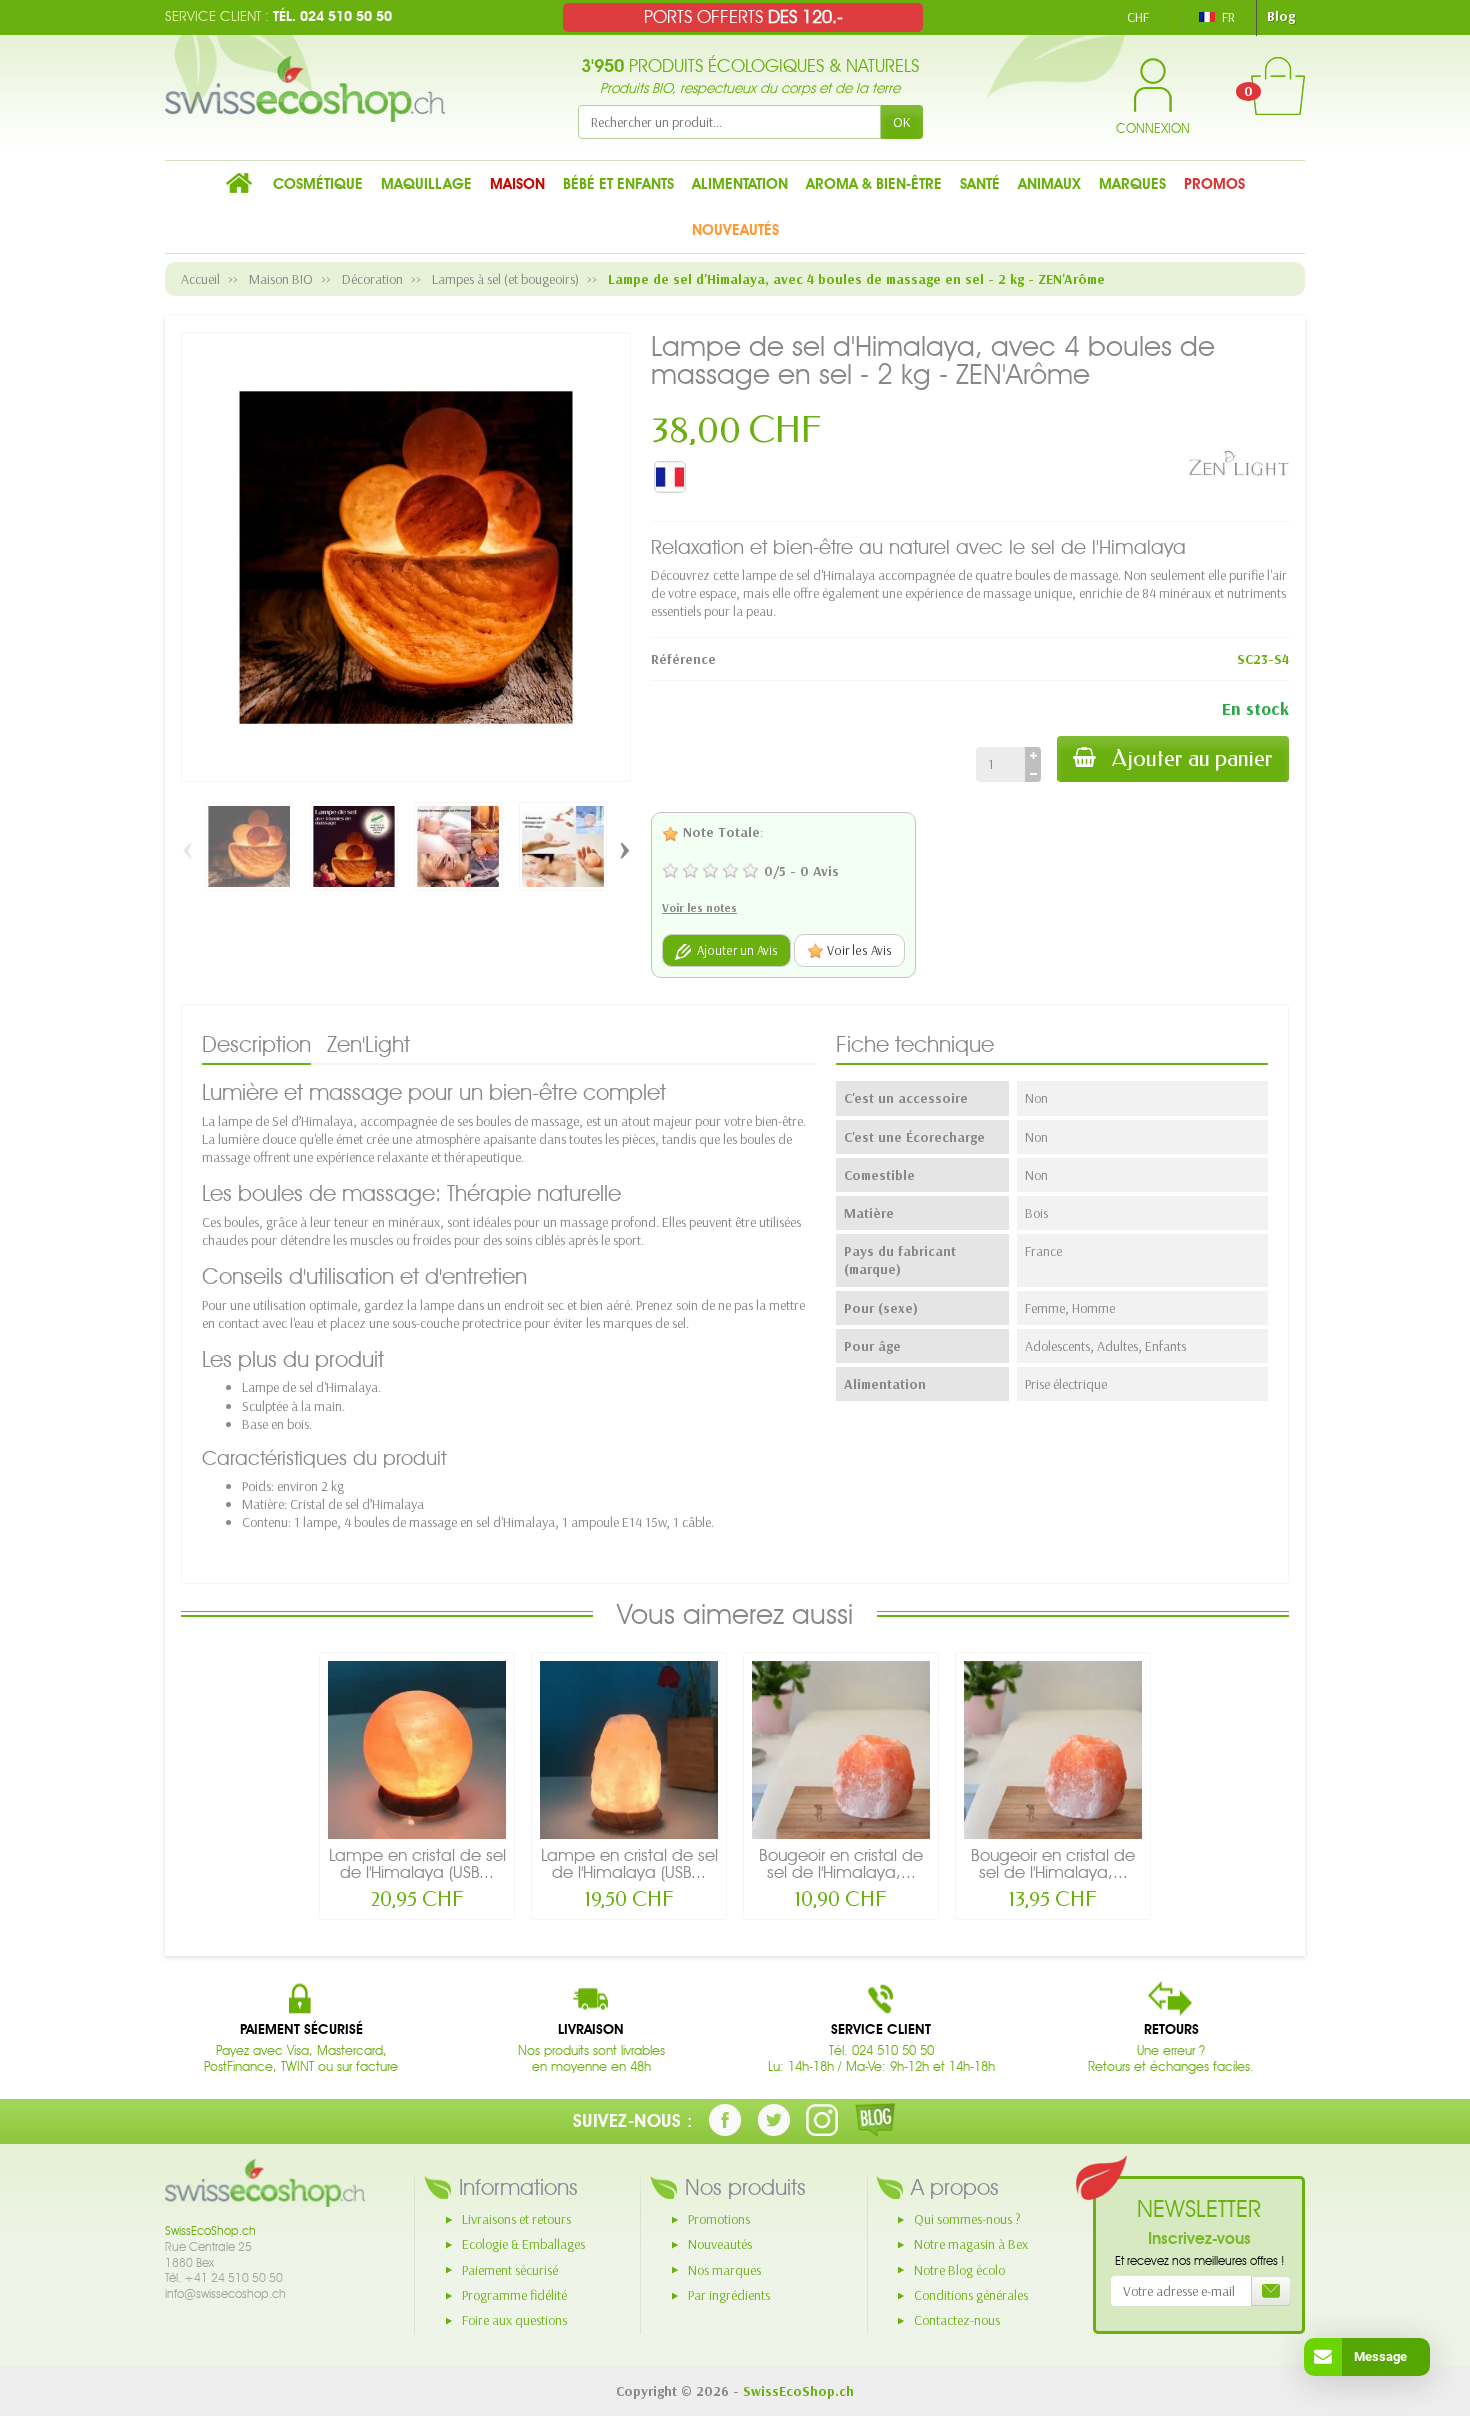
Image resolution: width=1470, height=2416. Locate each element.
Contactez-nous (957, 2320)
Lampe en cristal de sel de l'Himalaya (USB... (417, 1863)
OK (902, 122)
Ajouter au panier (1192, 758)
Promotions (719, 2219)
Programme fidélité (514, 2295)
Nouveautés (720, 2244)
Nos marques (724, 2270)
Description (256, 1044)
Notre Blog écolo (959, 2270)
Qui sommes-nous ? (967, 2219)
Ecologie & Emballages (523, 2244)
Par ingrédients (729, 2295)
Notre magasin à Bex (971, 2244)
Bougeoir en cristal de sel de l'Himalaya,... (841, 1863)
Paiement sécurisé (510, 2270)
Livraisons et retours (516, 2219)
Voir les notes (699, 907)
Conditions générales (971, 2295)
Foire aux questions (514, 2320)
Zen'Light (368, 1044)
